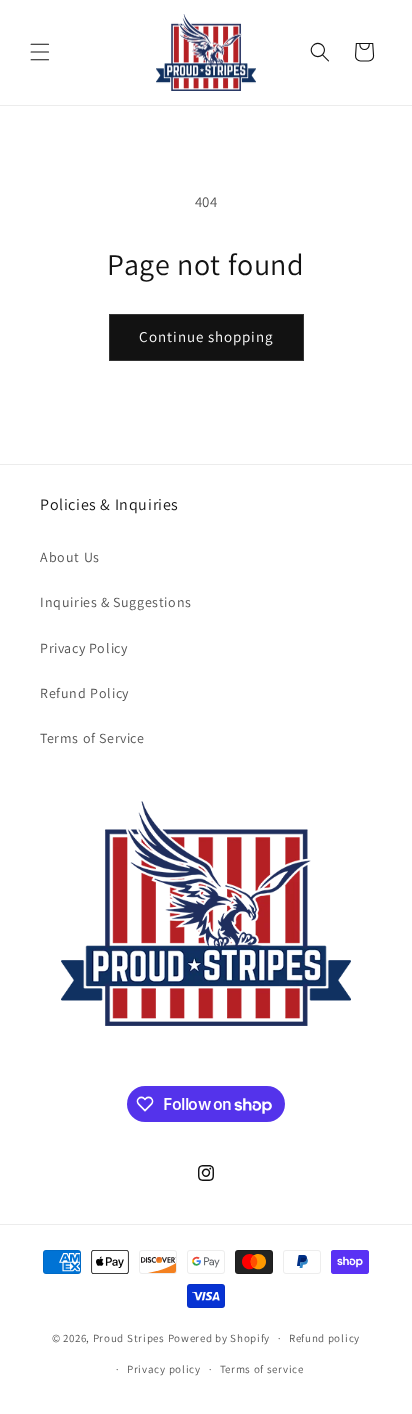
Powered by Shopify (219, 1338)
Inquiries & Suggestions (116, 602)
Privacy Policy (83, 648)
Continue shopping (206, 336)
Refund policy (324, 1338)
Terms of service (262, 1369)
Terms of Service (92, 738)
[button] (40, 52)
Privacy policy (164, 1369)
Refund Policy (84, 693)
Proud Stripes (129, 1338)
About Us (70, 557)
